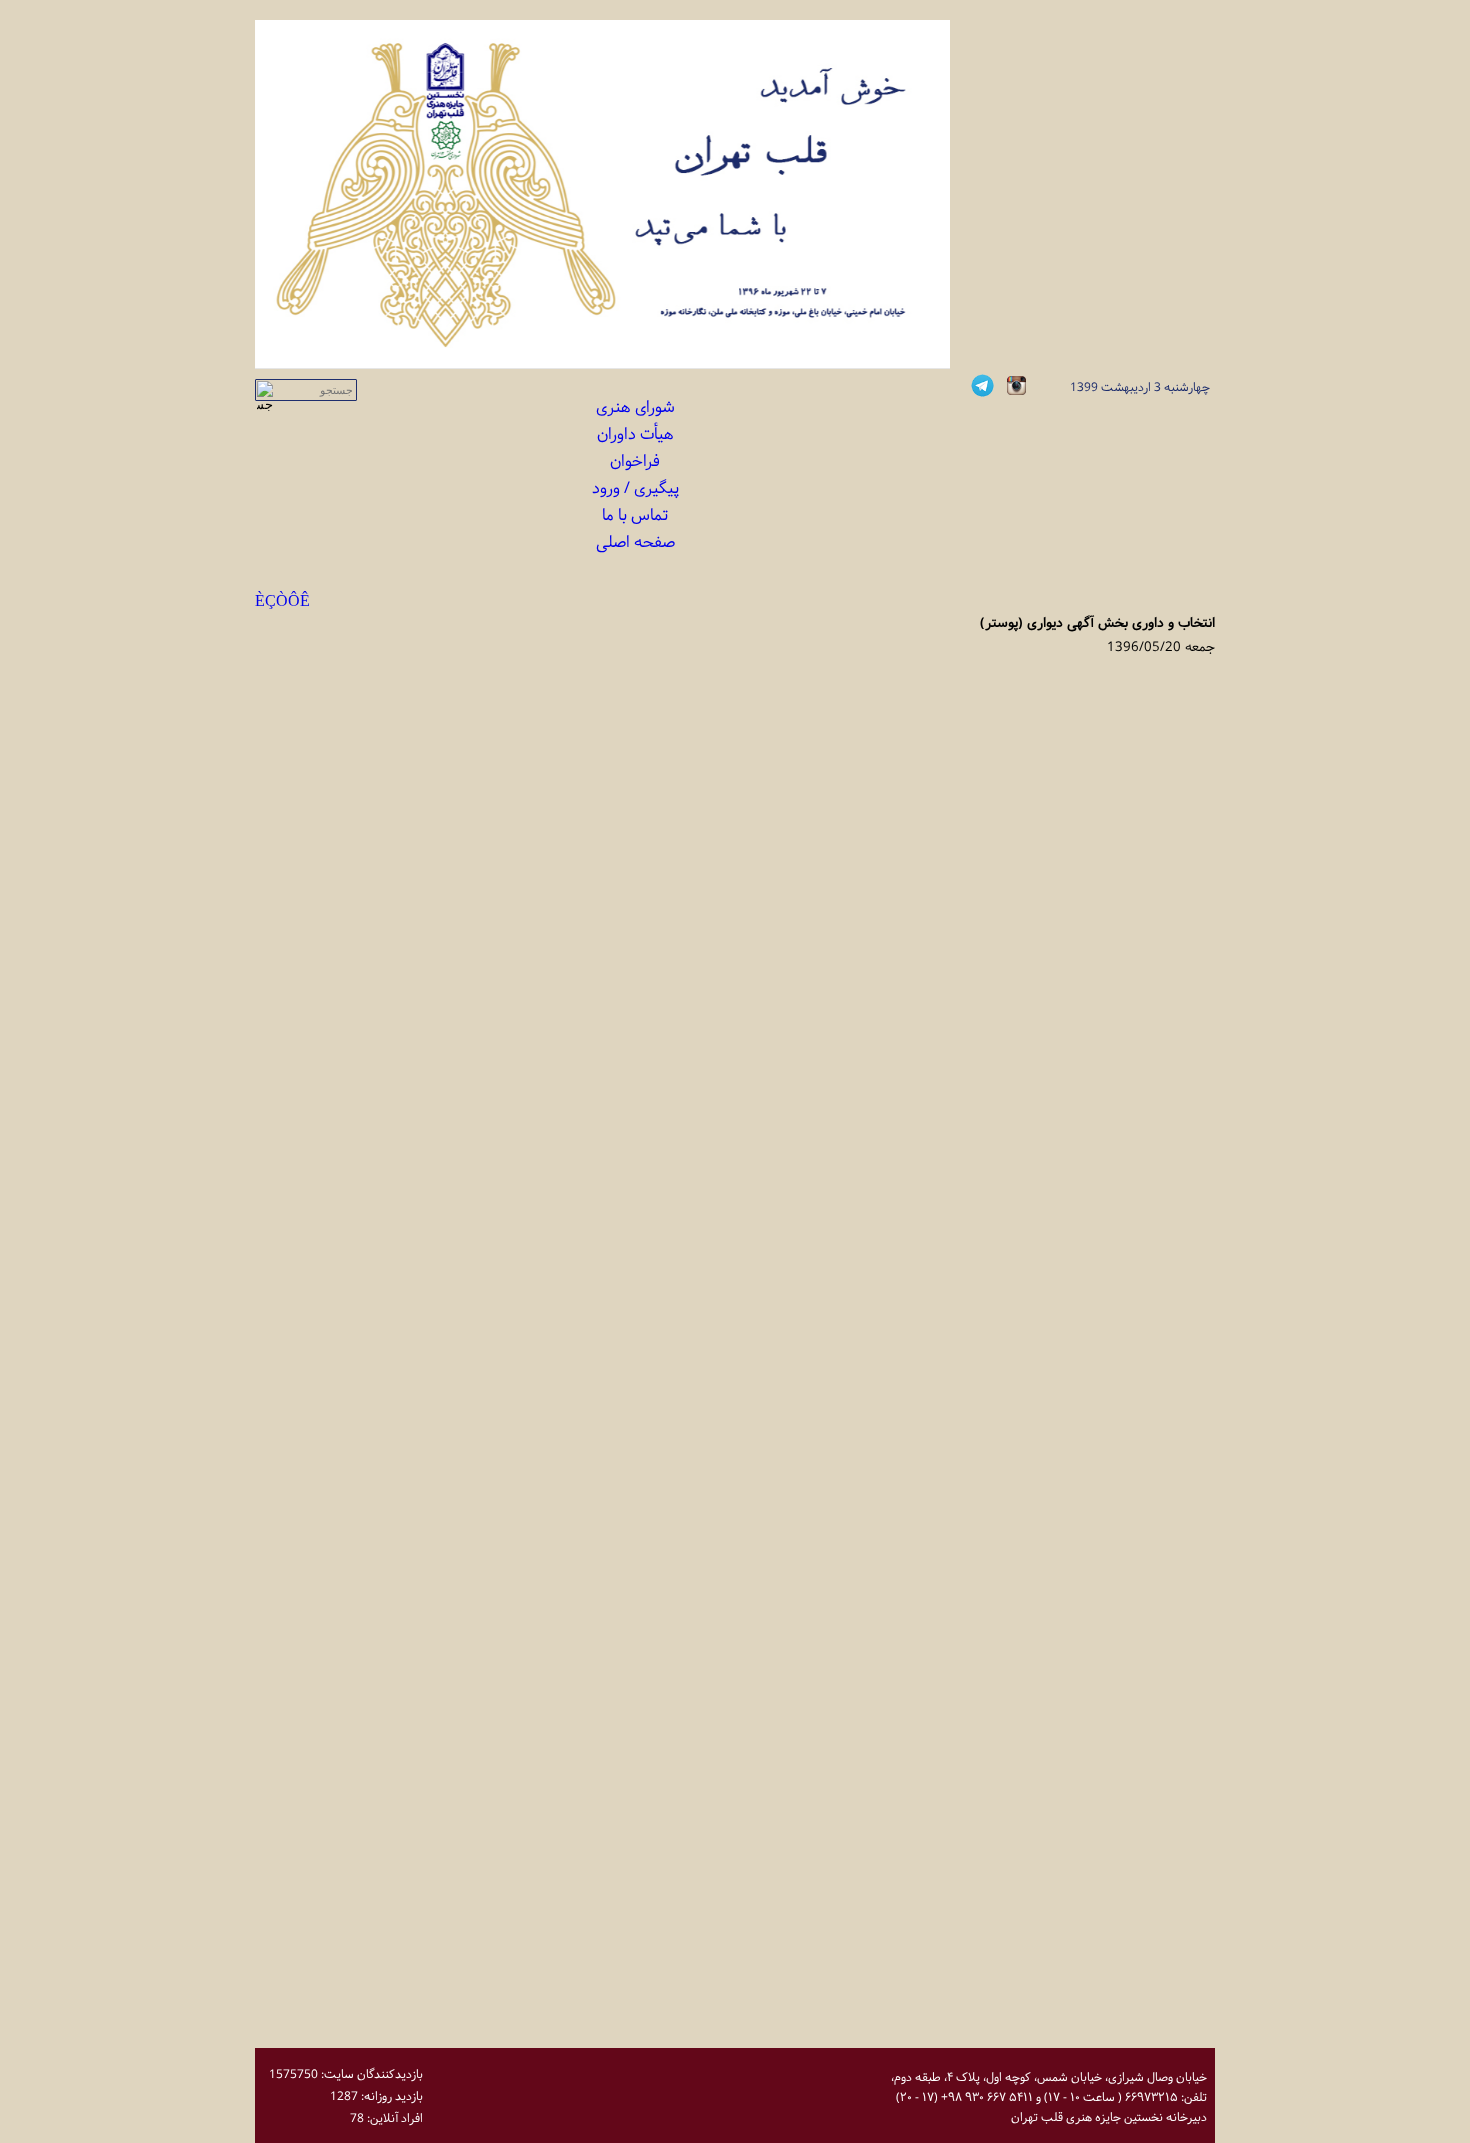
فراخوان (635, 461)
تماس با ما (635, 515)
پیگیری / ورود (635, 488)
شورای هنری (635, 407)
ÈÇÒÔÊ (282, 601)
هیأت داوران (635, 434)
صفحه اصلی (635, 542)
